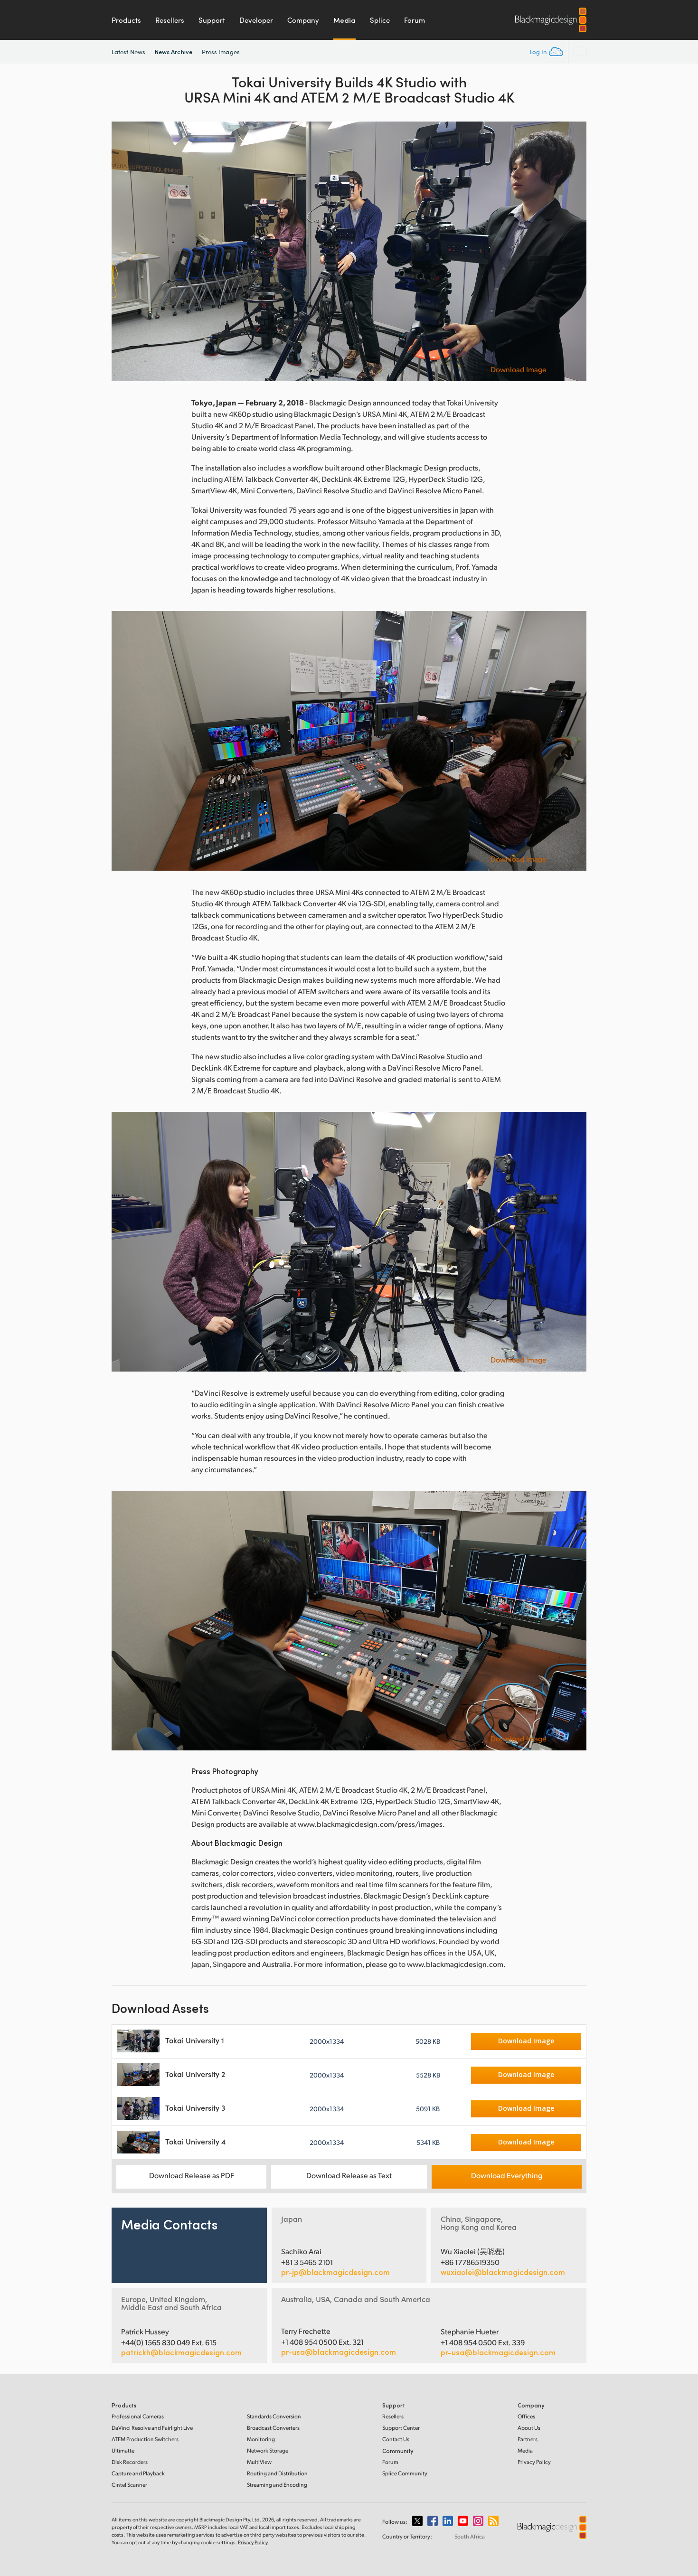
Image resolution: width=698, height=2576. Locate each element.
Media (344, 20)
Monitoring (261, 2439)
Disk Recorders (130, 2462)
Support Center (401, 2428)
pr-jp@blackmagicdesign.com (335, 2272)
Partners (528, 2439)
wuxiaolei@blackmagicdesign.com (503, 2272)
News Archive (174, 52)
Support (212, 20)
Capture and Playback (138, 2473)
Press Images (221, 52)
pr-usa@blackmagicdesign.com (339, 2352)
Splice (380, 20)
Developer (256, 20)
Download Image (519, 369)
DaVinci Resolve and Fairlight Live (152, 2428)
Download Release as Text (349, 2175)
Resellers (170, 20)
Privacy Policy (534, 2462)
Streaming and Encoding (277, 2485)
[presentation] (125, 251)
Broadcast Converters (273, 2428)
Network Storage (268, 2450)
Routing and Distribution (277, 2473)
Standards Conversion (274, 2416)
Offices (526, 2416)
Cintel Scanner (129, 2485)
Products (126, 20)
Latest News (128, 52)
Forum (415, 20)
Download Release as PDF (192, 2175)
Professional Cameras (138, 2416)
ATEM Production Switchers (145, 2439)
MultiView (259, 2462)
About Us (529, 2428)
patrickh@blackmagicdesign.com (181, 2352)
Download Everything (507, 2175)
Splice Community (405, 2473)
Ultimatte (123, 2450)
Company (303, 20)
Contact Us (396, 2439)
